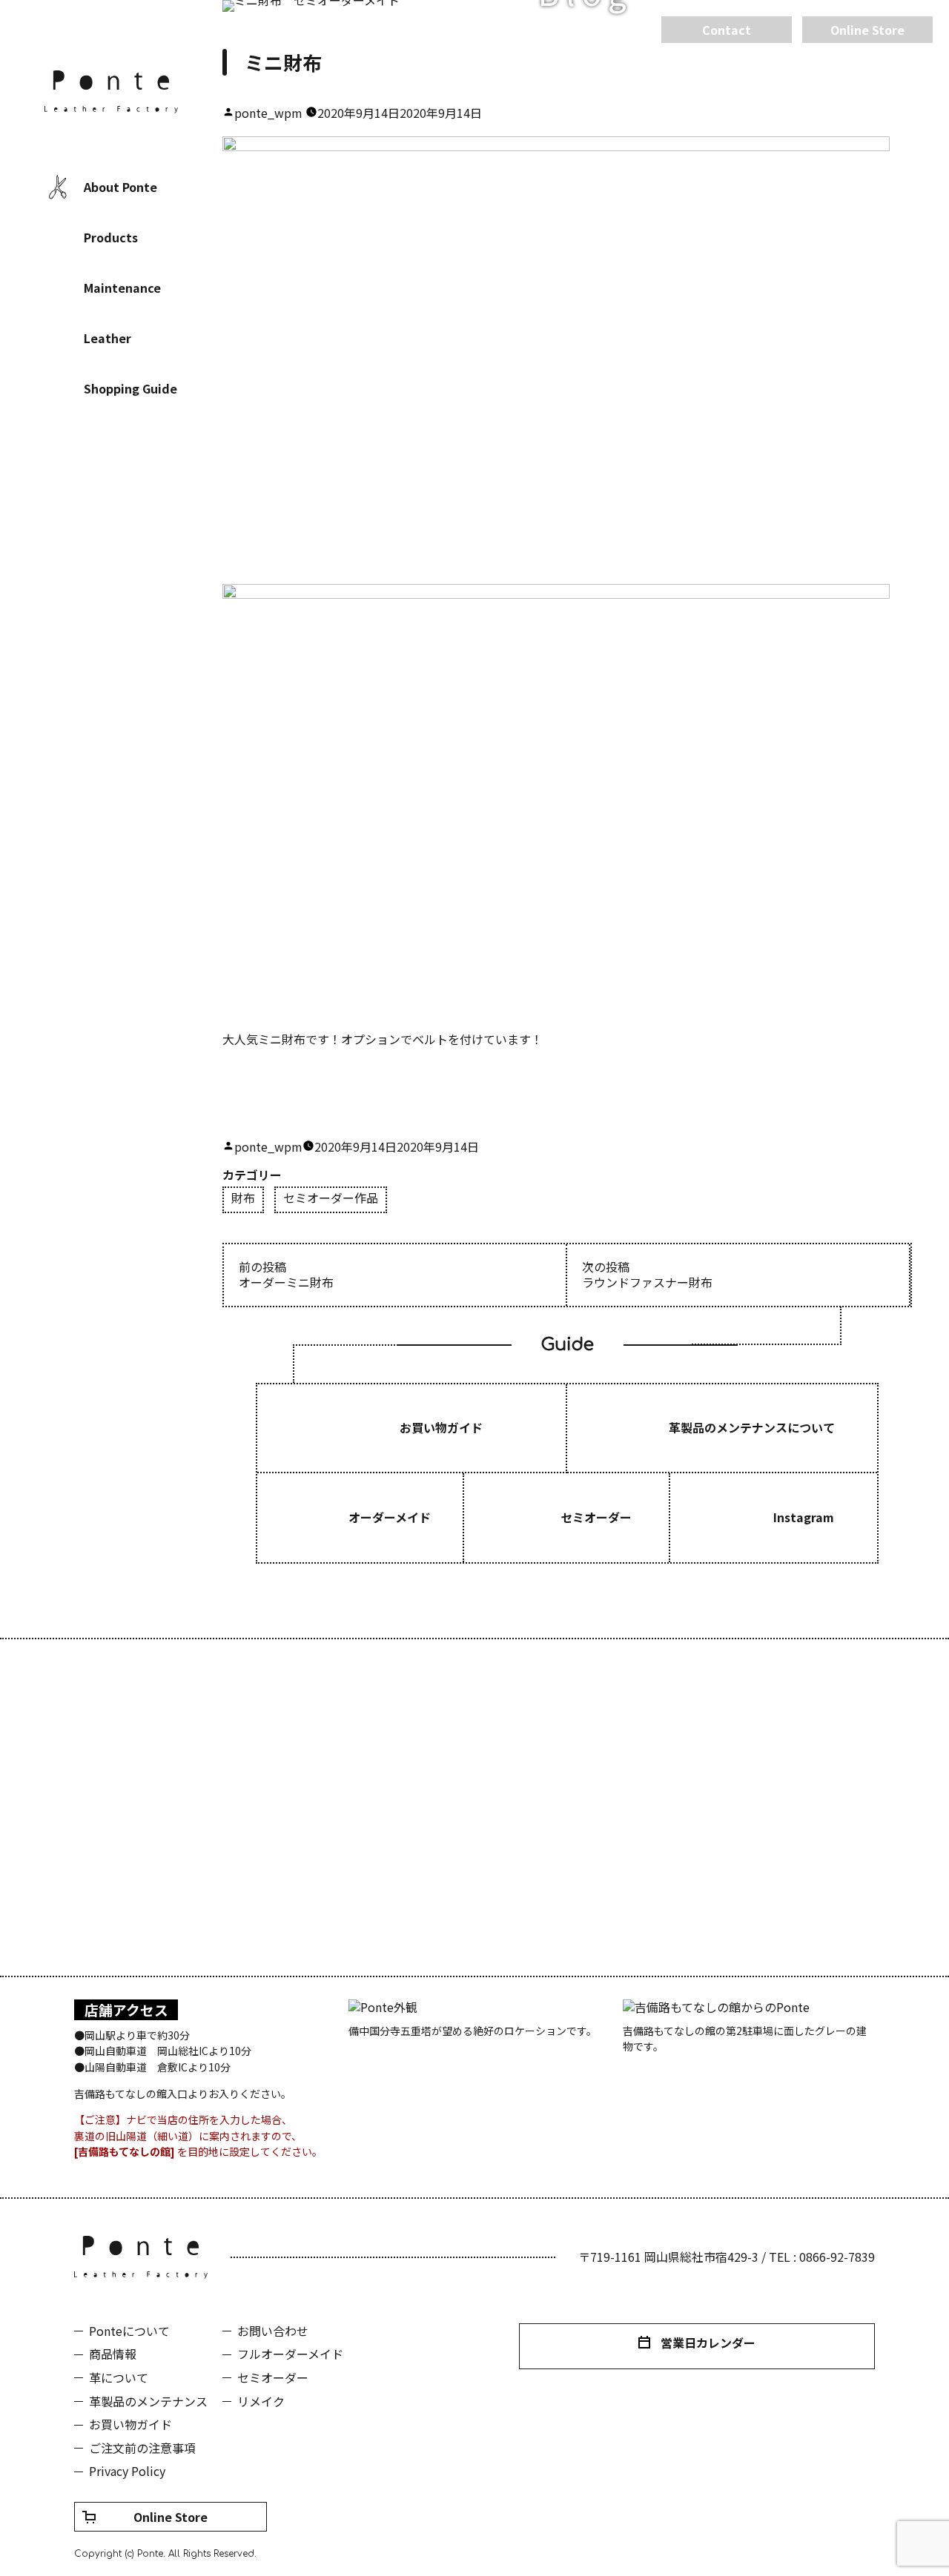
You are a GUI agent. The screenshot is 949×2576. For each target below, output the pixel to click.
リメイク (261, 2401)
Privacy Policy (127, 2471)
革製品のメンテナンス (148, 2401)
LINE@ (156, 485)
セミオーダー (273, 2377)
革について (119, 2377)
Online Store (171, 2517)
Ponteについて (129, 2331)
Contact (727, 30)
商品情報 (113, 2354)
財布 (243, 1199)
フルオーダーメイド (290, 2354)
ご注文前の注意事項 (142, 2448)
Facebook (67, 485)
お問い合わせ (273, 2331)
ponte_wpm (268, 113)
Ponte (111, 92)
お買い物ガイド (130, 2424)
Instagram (111, 485)
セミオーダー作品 (331, 1199)
